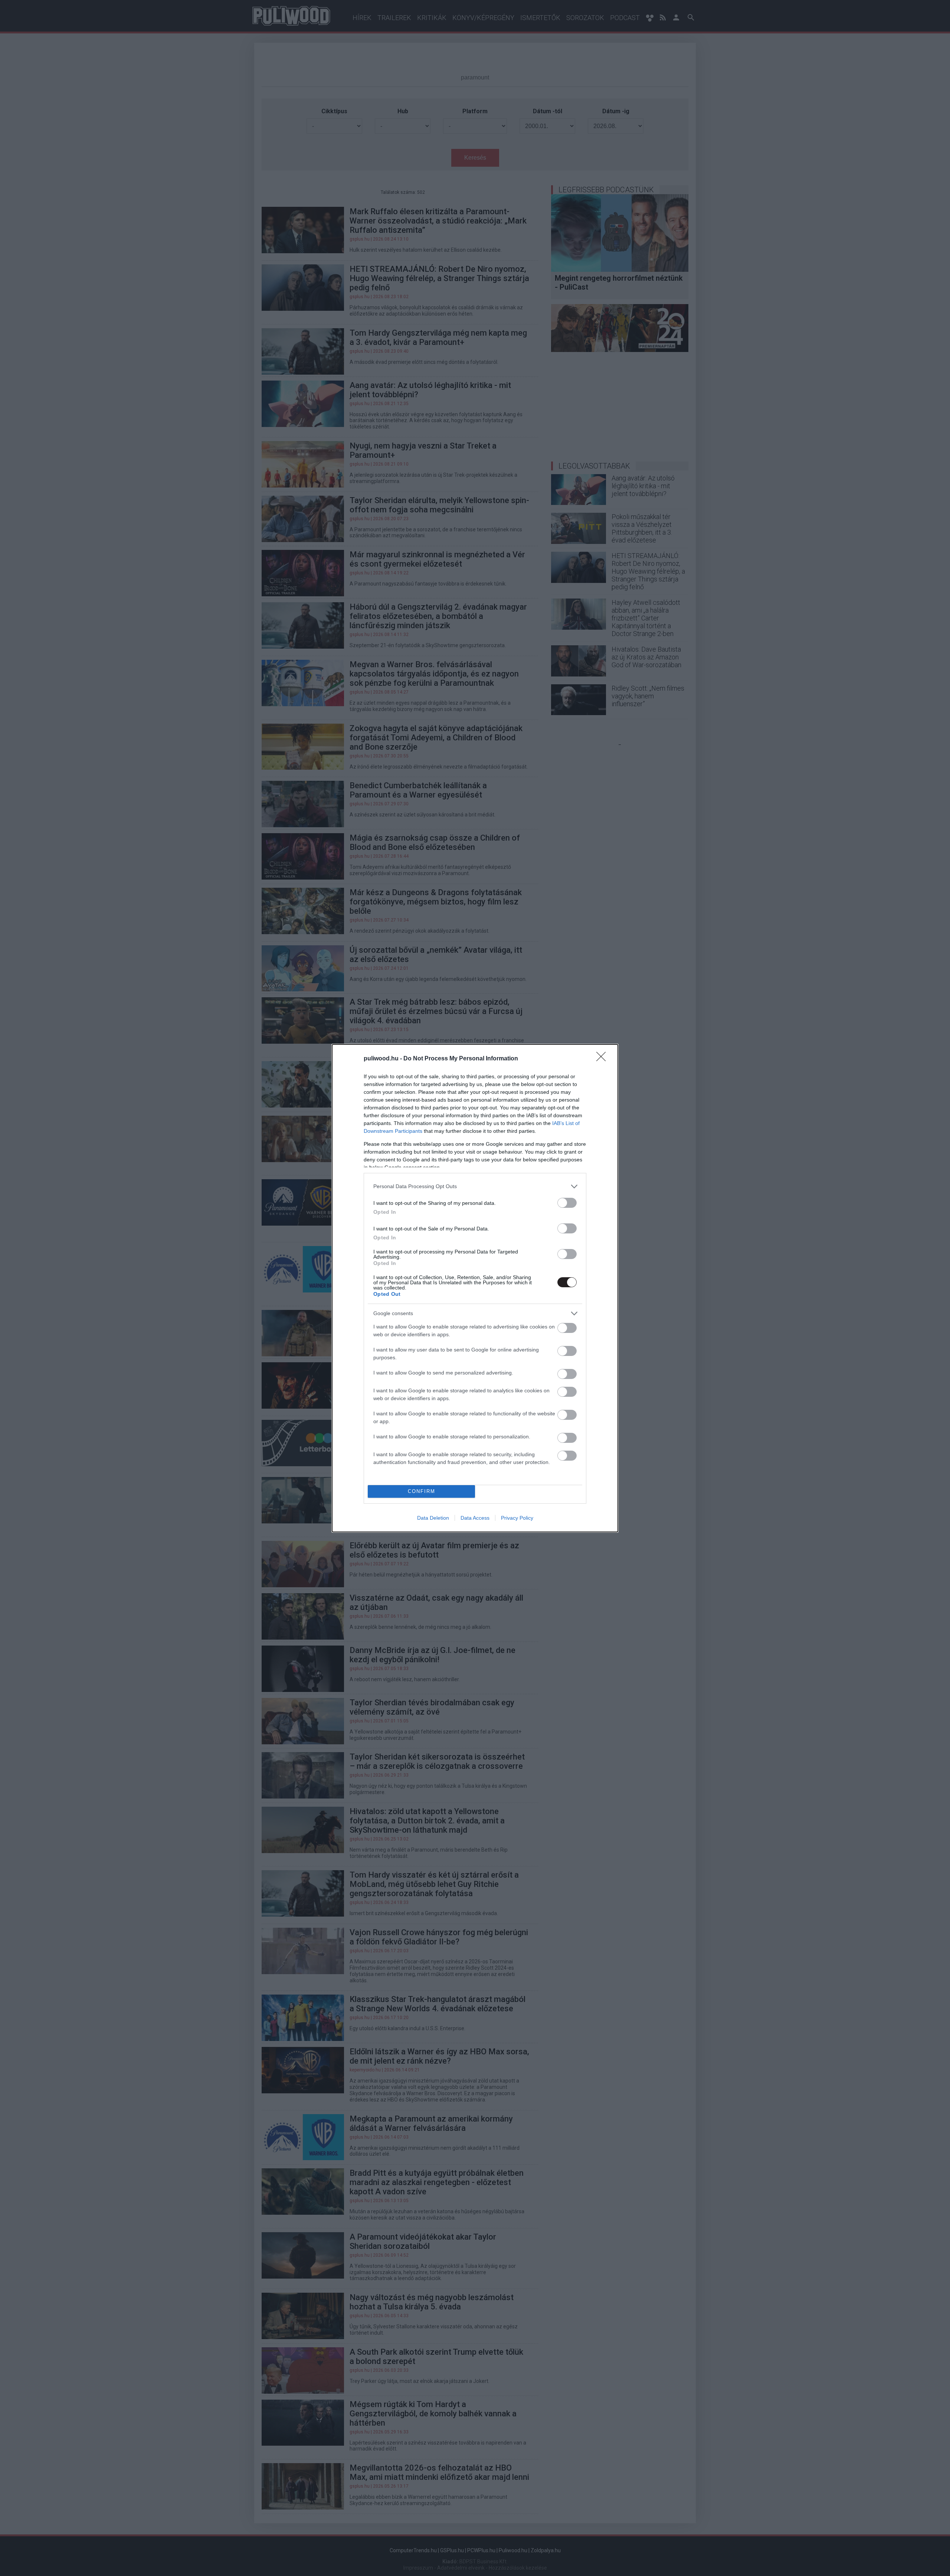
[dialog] (475, 1288)
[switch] (567, 1203)
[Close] (603, 1059)
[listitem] (475, 1186)
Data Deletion (433, 1518)
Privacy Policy (517, 1518)
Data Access (475, 1518)
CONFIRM (422, 1491)
